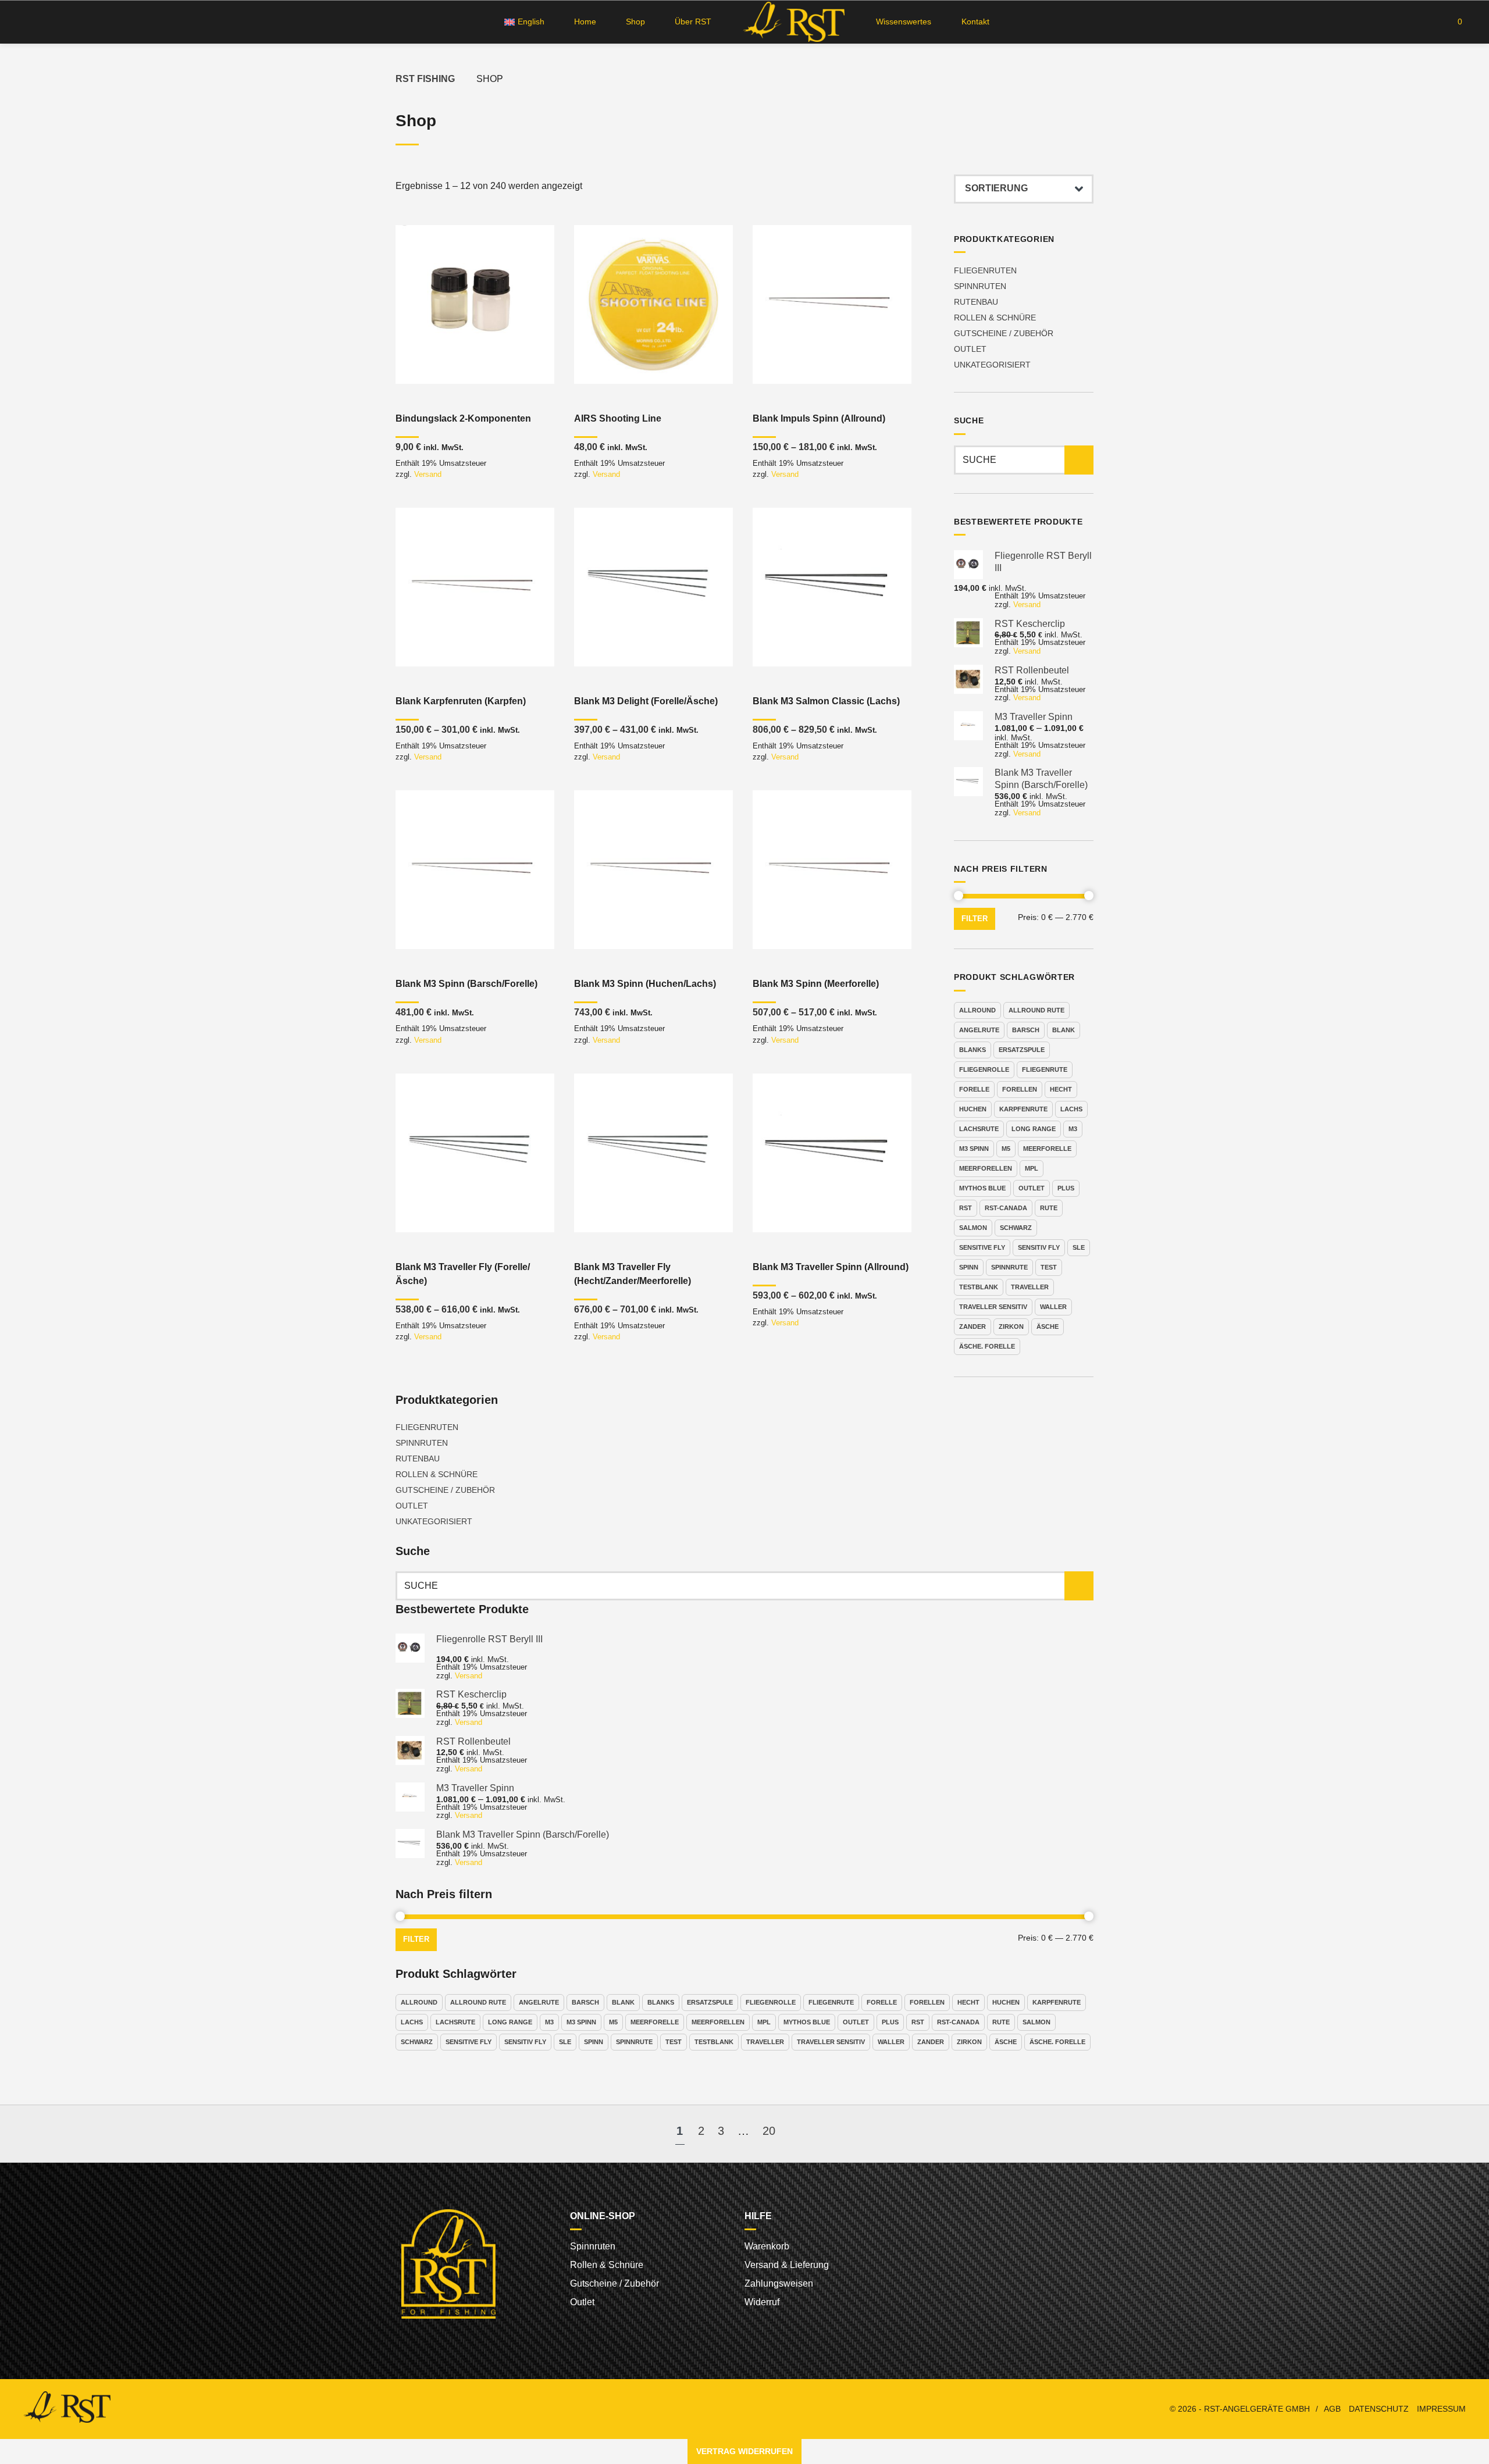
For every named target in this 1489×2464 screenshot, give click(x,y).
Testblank (979, 1287)
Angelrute (979, 1030)
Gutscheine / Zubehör (1004, 333)
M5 (1006, 1149)
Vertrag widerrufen (744, 2451)
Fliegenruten (985, 270)
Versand (428, 474)
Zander (973, 1327)
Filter (975, 919)
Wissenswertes (904, 22)
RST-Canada (1006, 1208)
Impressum (1441, 2409)
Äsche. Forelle (987, 1346)
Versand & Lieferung (787, 2265)
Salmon (973, 1228)
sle (1079, 1247)
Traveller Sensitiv (993, 1307)
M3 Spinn (974, 1149)
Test (1049, 1267)
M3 (1073, 1129)
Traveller (1030, 1287)
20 (769, 2131)
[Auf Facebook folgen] (26, 22)
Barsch (1026, 1030)
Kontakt (975, 22)
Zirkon (1011, 1327)
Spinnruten (980, 286)
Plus (1066, 1188)
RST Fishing (425, 79)
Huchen (973, 1109)
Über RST (693, 22)
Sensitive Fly (982, 1247)
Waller (1053, 1307)
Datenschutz (1379, 2409)
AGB (1332, 2409)
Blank (1064, 1030)
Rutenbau (976, 302)
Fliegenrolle (984, 1069)
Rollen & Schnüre (995, 318)
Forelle (974, 1089)
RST (966, 1208)
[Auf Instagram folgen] (48, 22)
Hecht (1061, 1089)
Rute (1049, 1208)
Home (585, 22)
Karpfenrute (1023, 1109)
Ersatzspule (1022, 1050)
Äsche (1048, 1327)
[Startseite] (794, 22)
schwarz (1016, 1228)
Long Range (1034, 1129)
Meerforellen (986, 1168)
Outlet (970, 349)
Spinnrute (1009, 1267)
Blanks (973, 1050)
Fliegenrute (1045, 1069)
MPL (1032, 1168)
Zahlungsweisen (779, 2283)
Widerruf (762, 2302)
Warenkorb (767, 2246)
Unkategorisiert (992, 365)
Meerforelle (1047, 1149)
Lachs (1071, 1109)
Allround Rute (1036, 1010)
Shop (635, 22)
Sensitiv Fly (1039, 1247)
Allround (977, 1010)
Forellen (1020, 1089)
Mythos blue (982, 1188)
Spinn (969, 1267)
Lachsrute (979, 1129)
